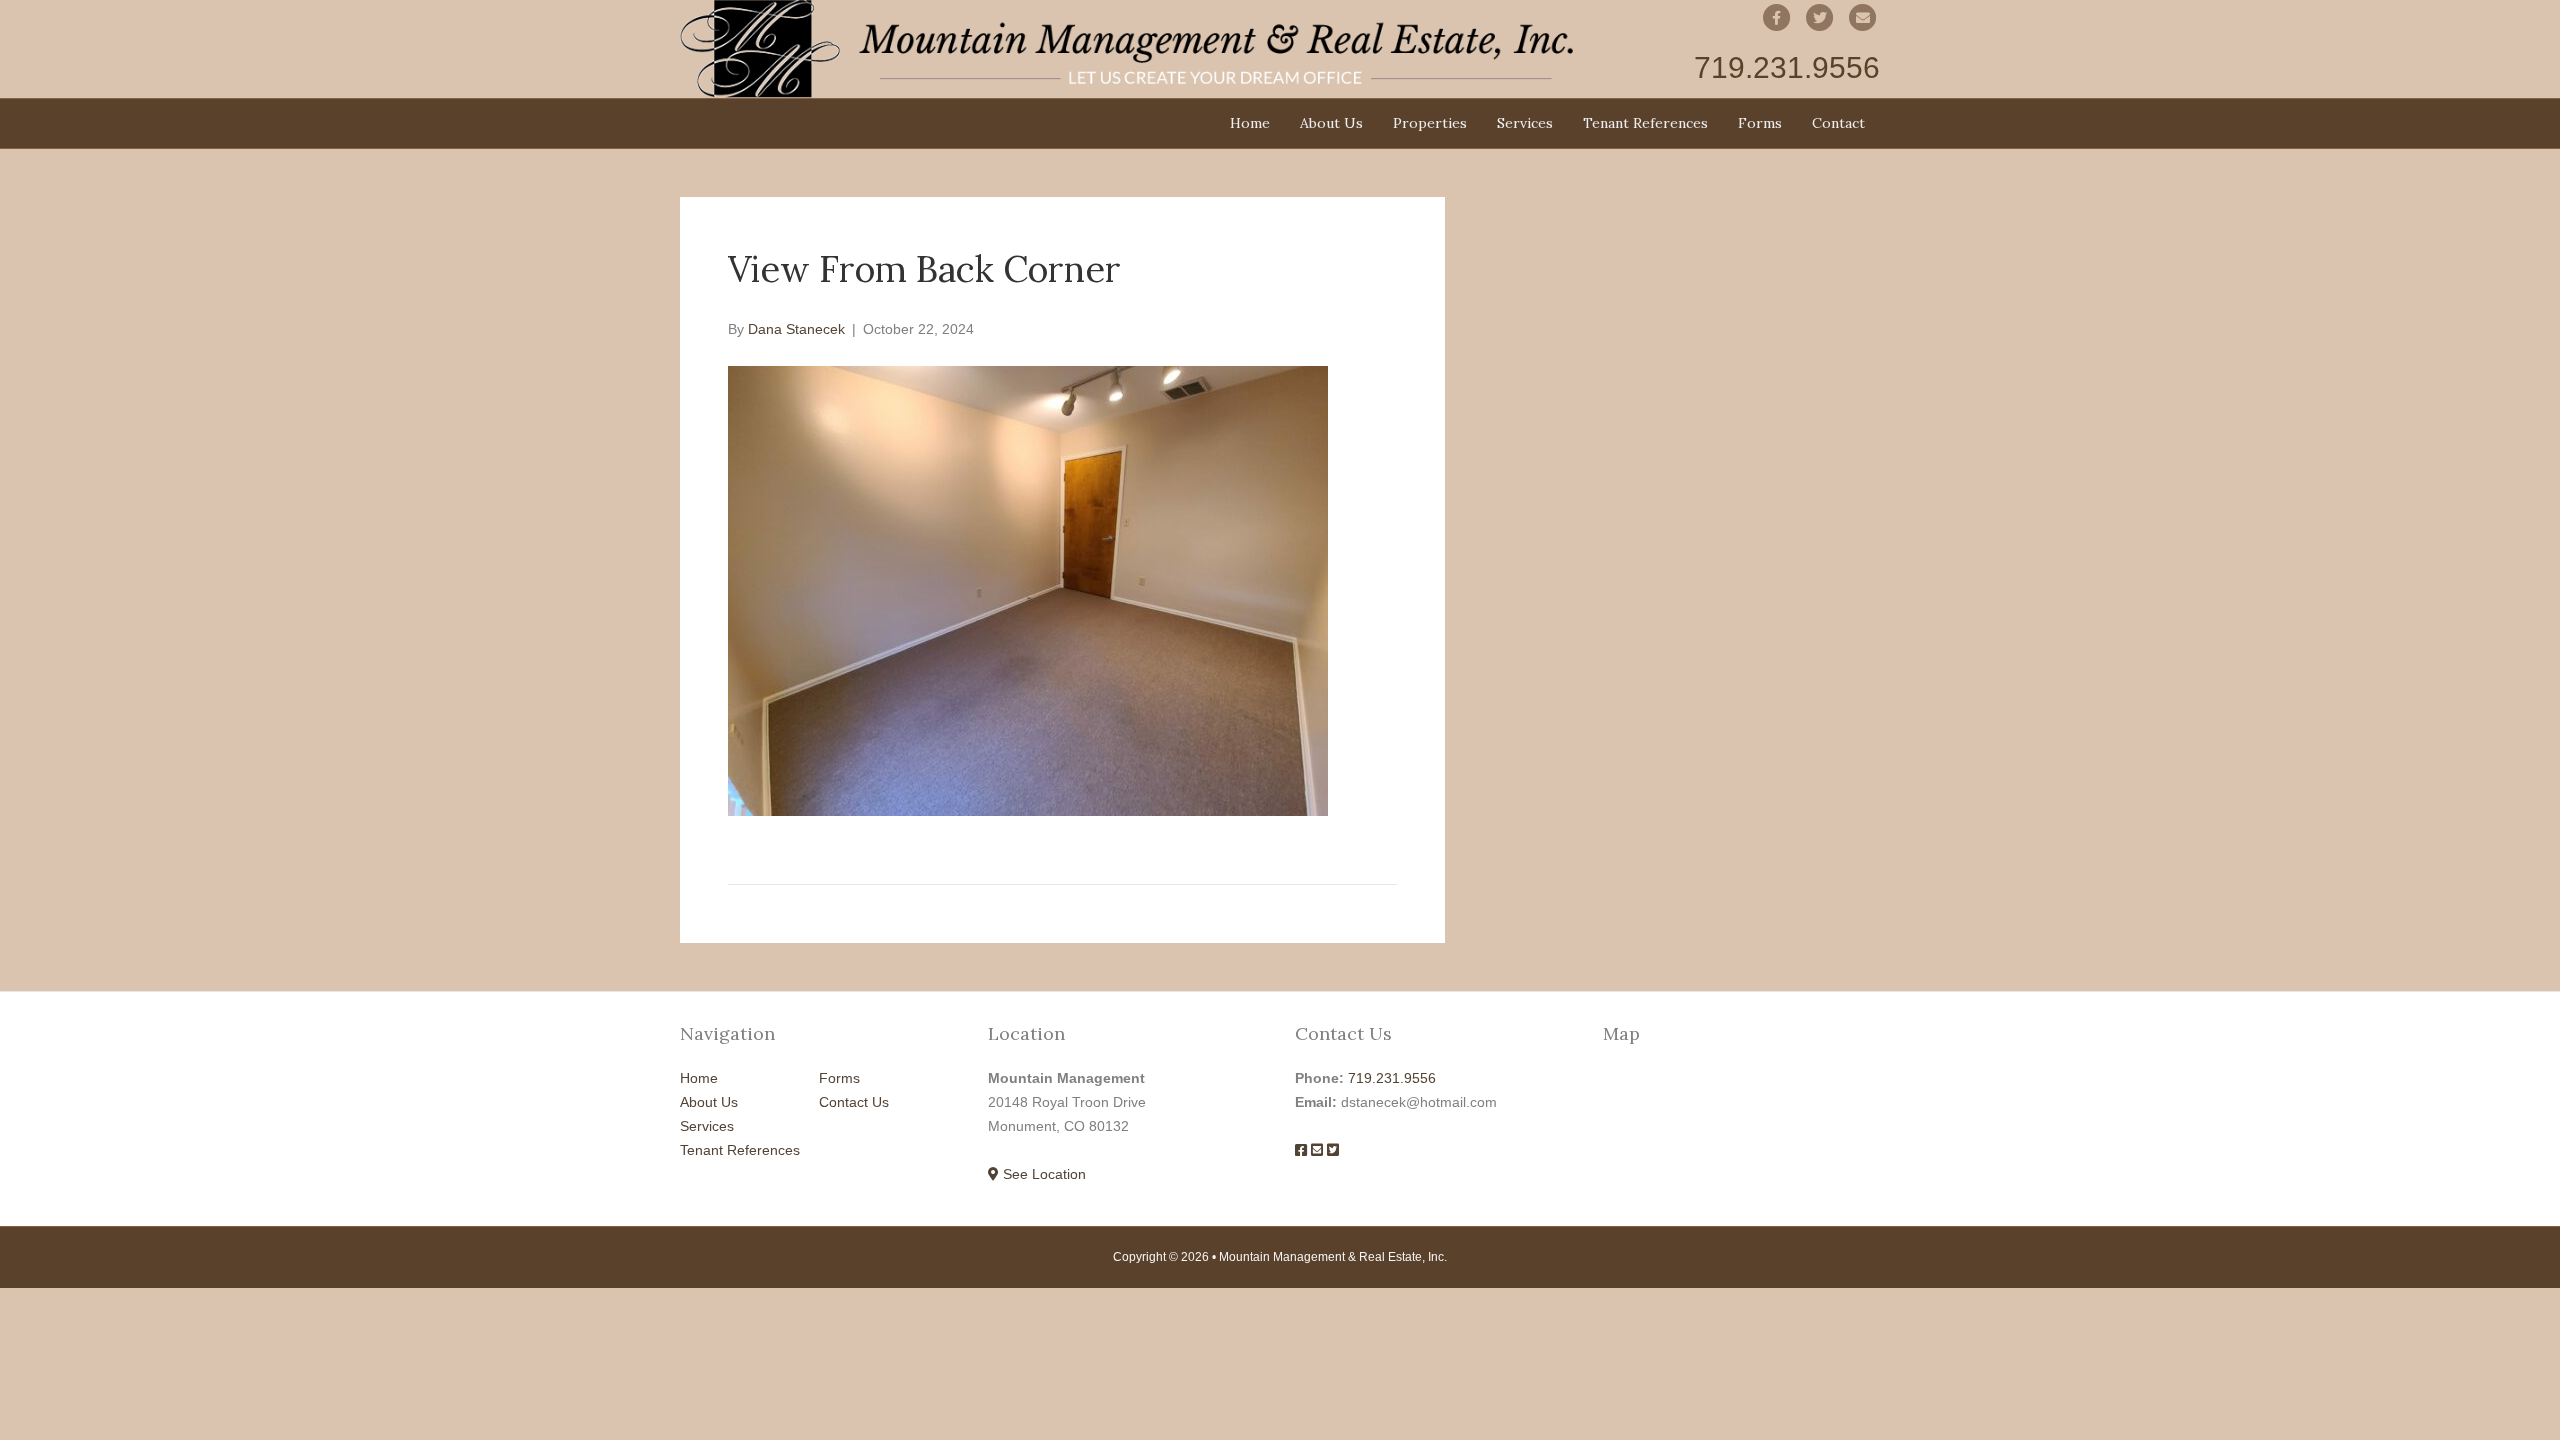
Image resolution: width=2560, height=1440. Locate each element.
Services (1525, 123)
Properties (1430, 123)
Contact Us (854, 1102)
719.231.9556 (1392, 1078)
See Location (1042, 1174)
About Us (1331, 123)
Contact (1838, 123)
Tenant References (1645, 123)
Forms (1760, 123)
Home (1250, 123)
